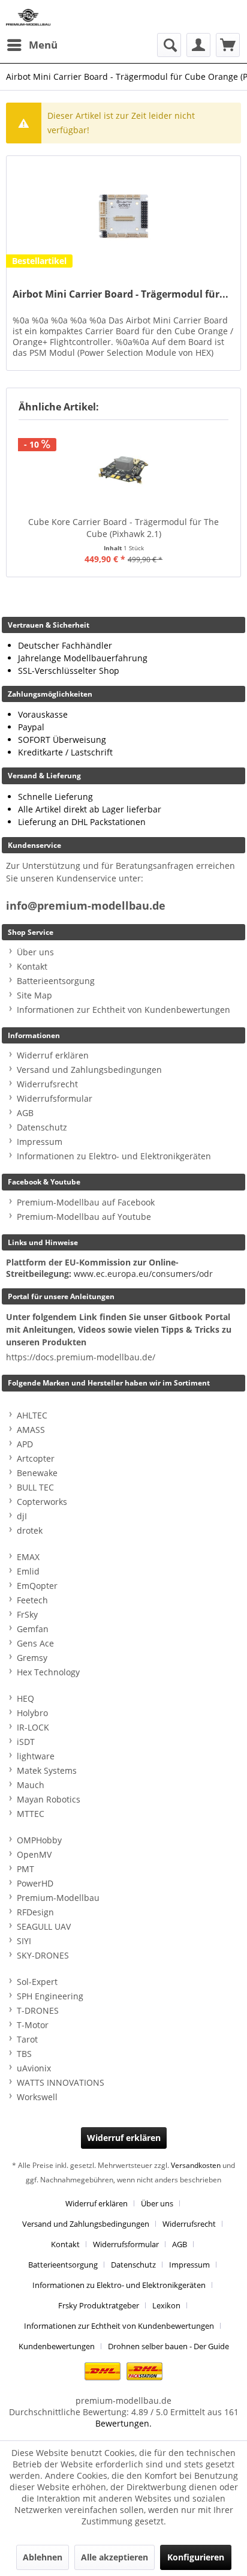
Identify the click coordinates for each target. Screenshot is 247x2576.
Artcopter (36, 1458)
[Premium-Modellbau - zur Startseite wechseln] (28, 17)
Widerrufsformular (55, 1098)
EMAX (28, 1557)
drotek (30, 1530)
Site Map (34, 995)
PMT (25, 1869)
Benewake (37, 1473)
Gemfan (33, 1629)
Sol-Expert (37, 1982)
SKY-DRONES (43, 1955)
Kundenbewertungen (57, 2346)
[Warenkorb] (228, 45)
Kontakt (32, 966)
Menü (43, 45)
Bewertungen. (123, 2423)
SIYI (24, 1941)
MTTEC (31, 1814)
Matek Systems (47, 1770)
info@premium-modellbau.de (86, 906)
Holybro (32, 1713)
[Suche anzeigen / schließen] (169, 45)
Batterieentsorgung (56, 981)
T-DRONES (38, 2010)
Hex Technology (48, 1672)
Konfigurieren (196, 2557)
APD (25, 1444)
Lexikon (166, 2305)
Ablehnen (43, 2557)
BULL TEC (35, 1487)
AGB (25, 1113)
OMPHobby (39, 1840)
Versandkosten (196, 2165)
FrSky (27, 1614)
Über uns (35, 952)
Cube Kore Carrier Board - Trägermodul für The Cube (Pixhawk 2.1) (123, 528)
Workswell (37, 2097)
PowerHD (35, 1883)
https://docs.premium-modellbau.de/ (81, 1357)
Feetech (32, 1600)
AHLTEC (32, 1415)
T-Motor (33, 2025)
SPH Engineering (50, 1996)
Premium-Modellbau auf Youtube (84, 1217)
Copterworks (42, 1502)
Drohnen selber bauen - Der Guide (168, 2346)
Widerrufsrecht (47, 1084)
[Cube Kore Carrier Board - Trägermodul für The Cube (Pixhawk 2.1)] (123, 468)
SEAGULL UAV (44, 1926)
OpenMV (34, 1854)
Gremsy (32, 1658)
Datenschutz (42, 1127)
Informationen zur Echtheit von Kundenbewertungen (123, 1010)
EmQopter (37, 1586)
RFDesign (35, 1912)
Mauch (31, 1785)
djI (22, 1516)
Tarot (27, 2039)
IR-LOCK (33, 1727)
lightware (36, 1756)
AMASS (31, 1430)
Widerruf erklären (53, 1055)
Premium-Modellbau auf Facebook (86, 1202)
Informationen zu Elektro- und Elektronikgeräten (114, 1156)
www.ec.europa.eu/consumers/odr (143, 1274)
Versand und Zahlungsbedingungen (89, 1070)
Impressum (40, 1142)
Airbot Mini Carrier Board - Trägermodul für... (121, 294)
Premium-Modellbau (58, 1898)
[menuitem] (32, 45)
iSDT (26, 1742)
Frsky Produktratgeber (99, 2305)
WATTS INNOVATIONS (61, 2082)
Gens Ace (35, 1643)
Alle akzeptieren (115, 2557)
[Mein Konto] (198, 45)
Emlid (28, 1571)
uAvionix (34, 2068)
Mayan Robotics (49, 1799)
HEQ (25, 1698)
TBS (24, 2054)
